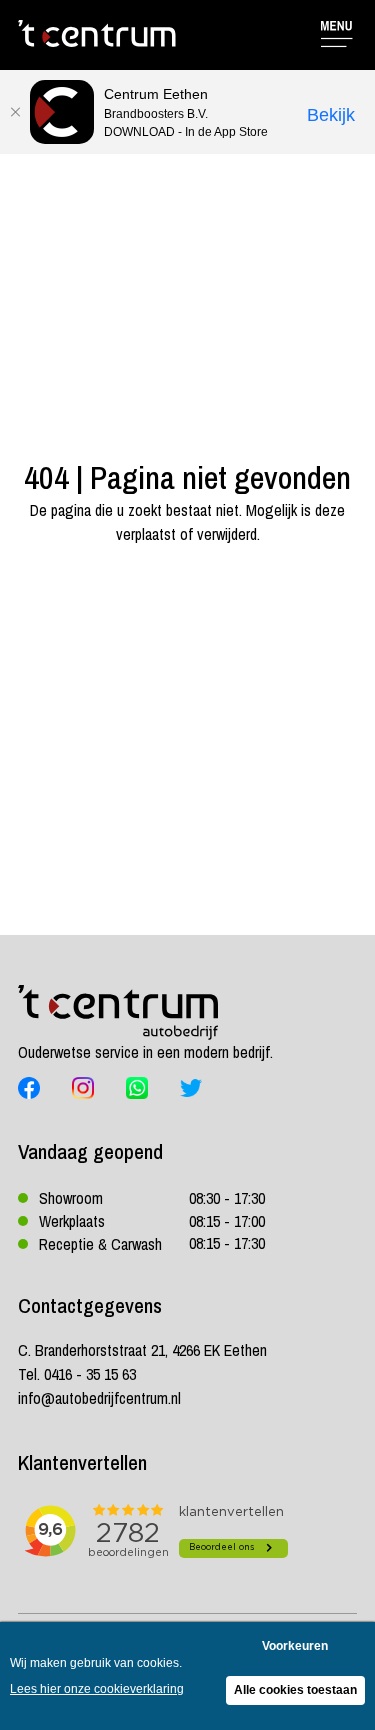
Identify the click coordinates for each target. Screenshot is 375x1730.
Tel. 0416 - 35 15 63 (77, 1374)
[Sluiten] (15, 112)
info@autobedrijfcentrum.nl (99, 1398)
